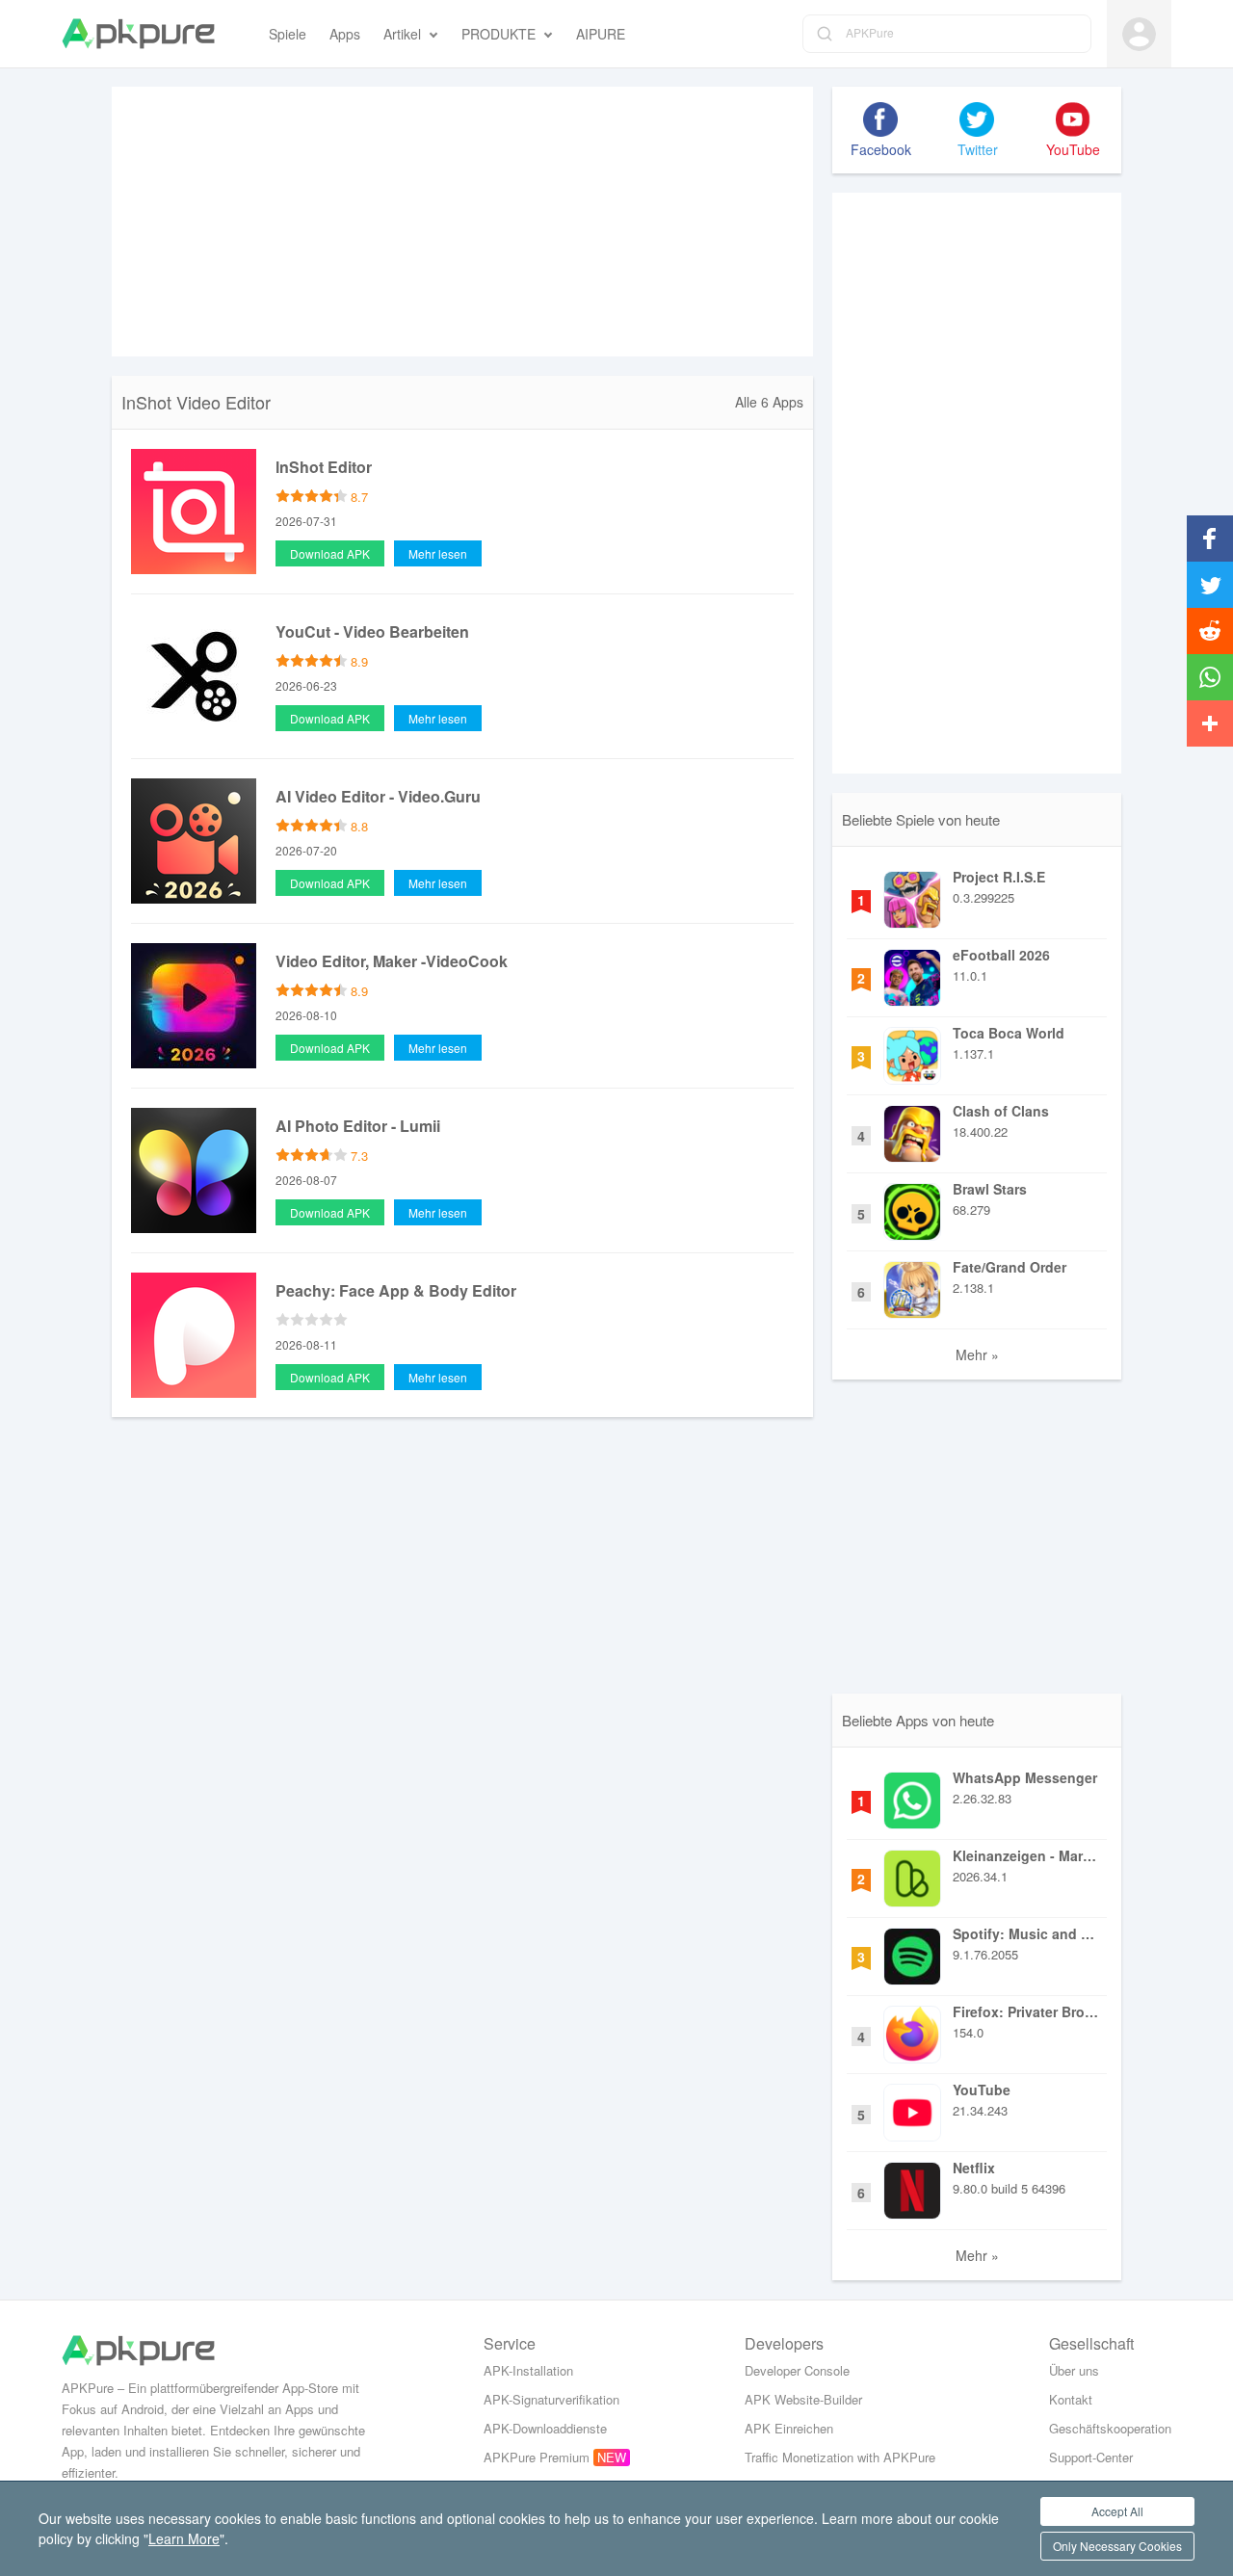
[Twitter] (977, 119)
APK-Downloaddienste (545, 2428)
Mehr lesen (438, 553)
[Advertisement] (462, 222)
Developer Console (797, 2370)
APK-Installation (528, 2370)
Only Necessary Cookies (1117, 2546)
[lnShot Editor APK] (194, 510)
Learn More (184, 2538)
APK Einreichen (789, 2428)
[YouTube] (1073, 119)
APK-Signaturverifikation (551, 2399)
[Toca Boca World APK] (912, 1051)
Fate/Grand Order (1010, 1267)
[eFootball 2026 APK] (912, 973)
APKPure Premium (537, 2457)
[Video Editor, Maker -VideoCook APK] (194, 1004)
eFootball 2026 (1001, 955)
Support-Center (1091, 2457)
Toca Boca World (1009, 1033)
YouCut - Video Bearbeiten (372, 631)
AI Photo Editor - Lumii (358, 1126)
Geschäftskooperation (1110, 2428)
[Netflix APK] (912, 2186)
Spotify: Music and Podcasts (1027, 1933)
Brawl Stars (990, 1189)
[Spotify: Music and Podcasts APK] (912, 1952)
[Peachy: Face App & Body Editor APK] (194, 1333)
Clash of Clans (1001, 1111)
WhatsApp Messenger (1025, 1777)
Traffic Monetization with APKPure (840, 2457)
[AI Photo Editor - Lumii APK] (194, 1169)
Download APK (330, 553)
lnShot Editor (324, 467)
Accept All (1117, 2511)
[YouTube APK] (912, 2108)
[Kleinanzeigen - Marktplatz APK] (912, 1874)
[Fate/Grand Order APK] (912, 1285)
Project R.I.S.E (999, 877)
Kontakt (1071, 2399)
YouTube (982, 2090)
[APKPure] (138, 34)
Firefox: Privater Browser (1027, 2011)
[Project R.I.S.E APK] (912, 895)
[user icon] (1139, 34)
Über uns (1074, 2370)
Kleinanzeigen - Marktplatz (1027, 1855)
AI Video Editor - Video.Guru (378, 796)
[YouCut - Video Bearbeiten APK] (194, 674)
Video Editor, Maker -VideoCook (392, 961)
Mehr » (977, 1354)
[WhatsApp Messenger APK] (912, 1796)
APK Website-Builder (803, 2399)
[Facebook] (880, 119)
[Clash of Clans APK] (912, 1129)
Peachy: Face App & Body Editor (396, 1290)
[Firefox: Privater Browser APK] (912, 2030)
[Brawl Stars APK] (912, 1207)
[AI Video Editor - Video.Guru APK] (194, 839)
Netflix (974, 2168)
